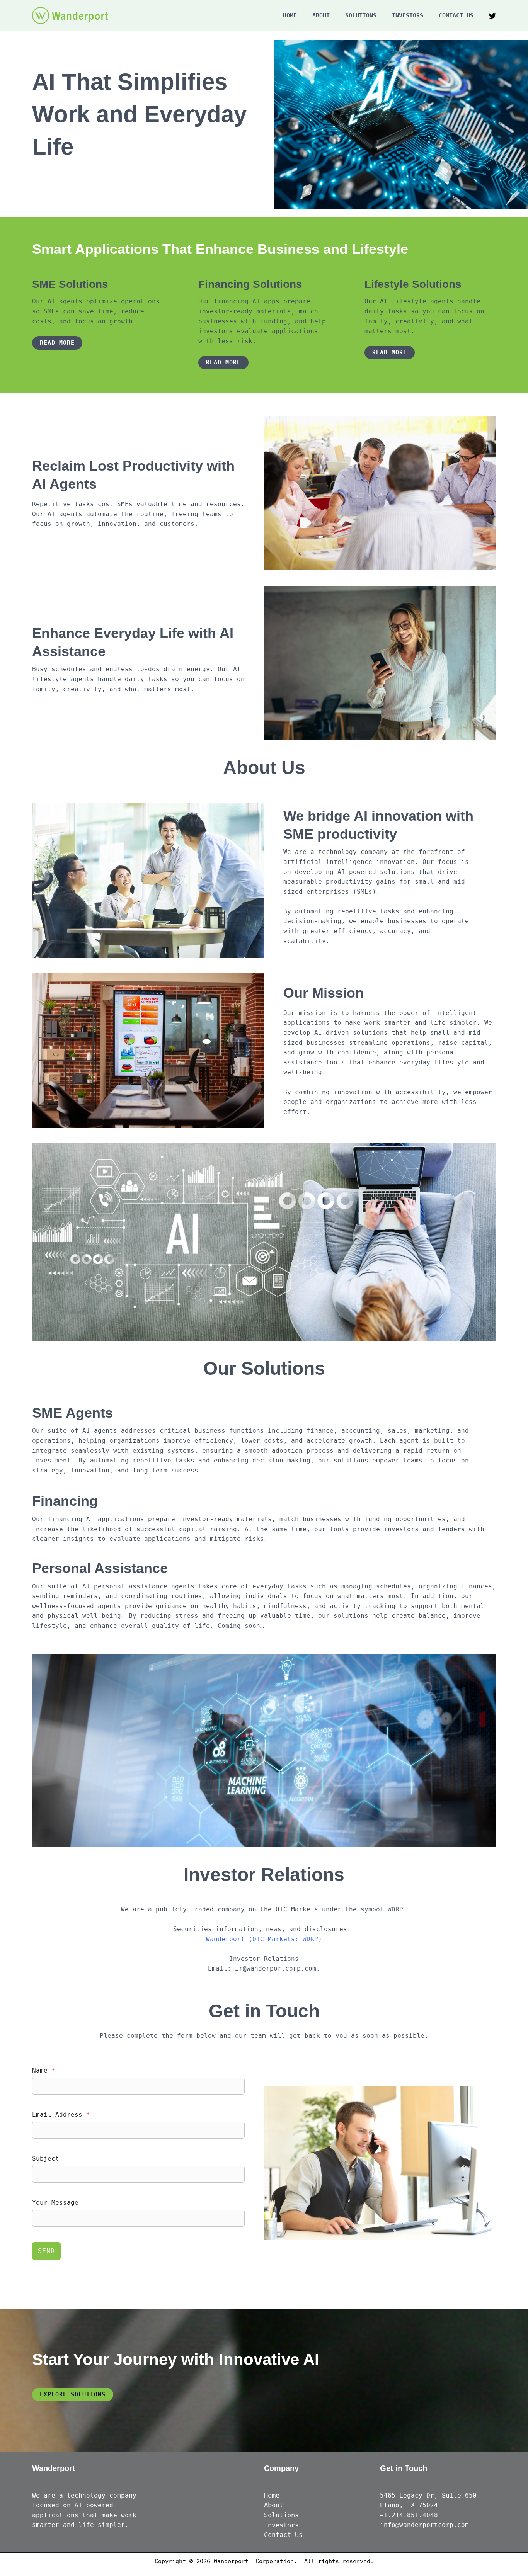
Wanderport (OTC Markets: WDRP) (264, 1939)
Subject (46, 2159)
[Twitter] (492, 16)
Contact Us (456, 15)
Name (44, 2070)
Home (290, 15)
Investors (408, 15)
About (321, 15)
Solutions (361, 15)
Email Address (61, 2114)
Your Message (55, 2203)
